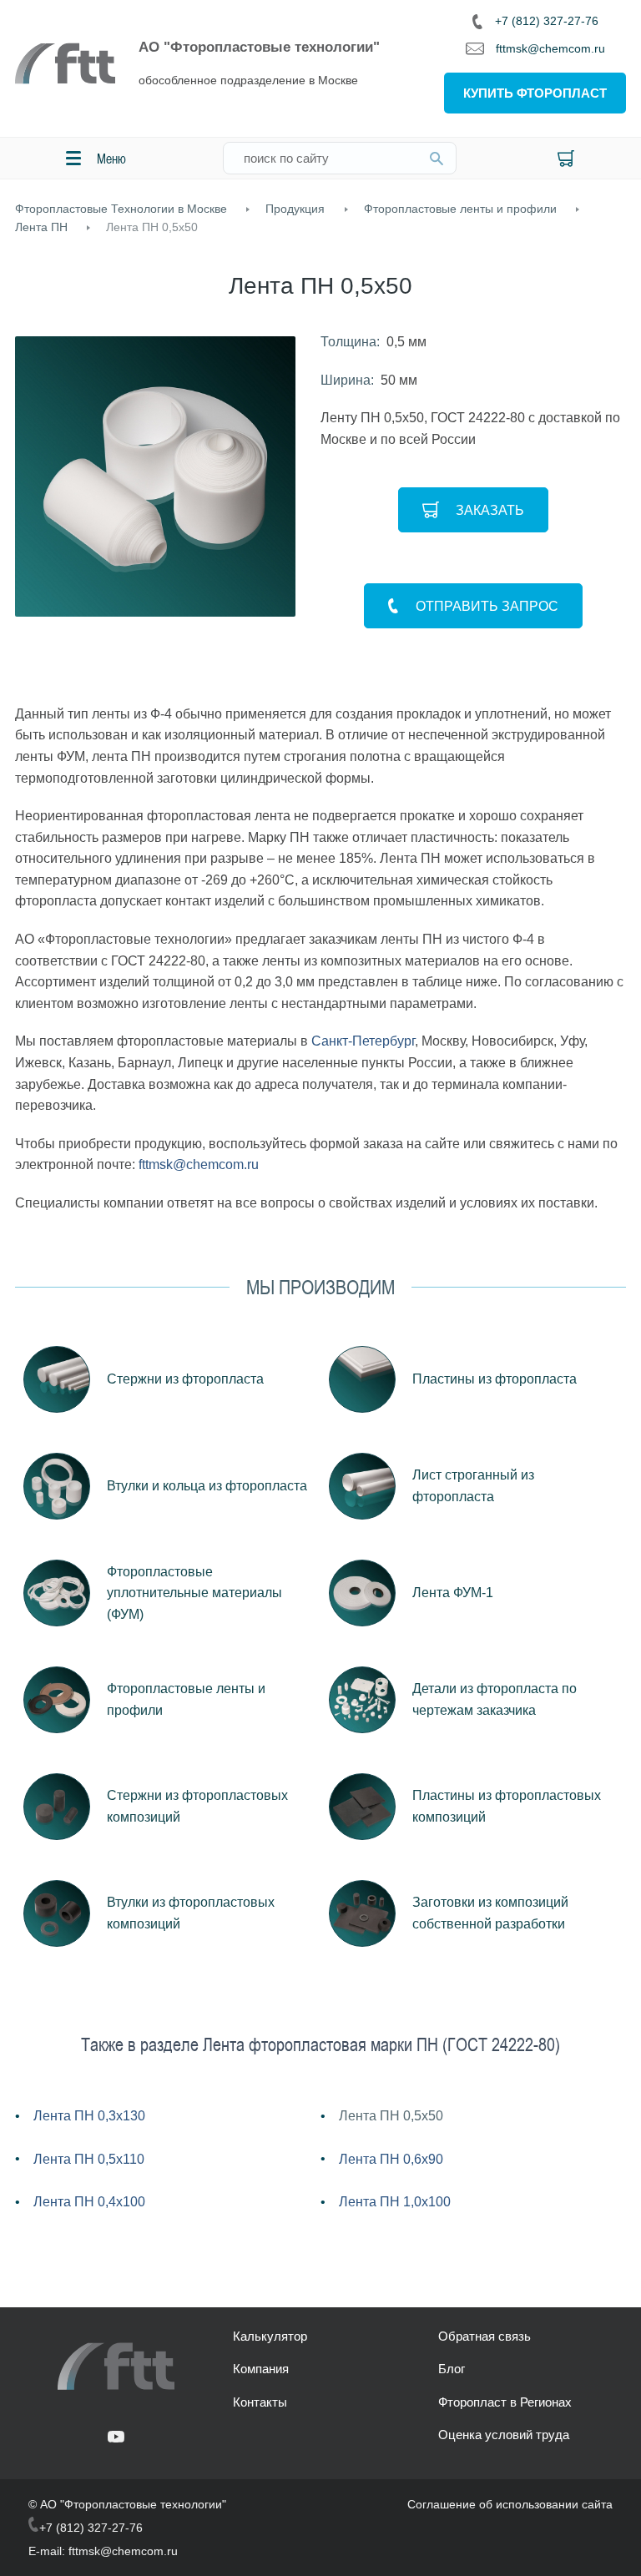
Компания (261, 2369)
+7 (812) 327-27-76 (547, 21)
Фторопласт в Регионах (505, 2402)
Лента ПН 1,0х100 (395, 2202)
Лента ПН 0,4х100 (89, 2202)
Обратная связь (485, 2336)
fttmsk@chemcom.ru (550, 48)
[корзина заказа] (566, 159)
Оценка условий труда (504, 2435)
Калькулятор (270, 2336)
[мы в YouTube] (116, 2438)
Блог (452, 2369)
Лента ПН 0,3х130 (89, 2116)
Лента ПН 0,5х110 (89, 2159)
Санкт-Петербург (363, 1041)
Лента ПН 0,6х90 (391, 2159)
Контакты (260, 2402)
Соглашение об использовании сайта (510, 2504)
